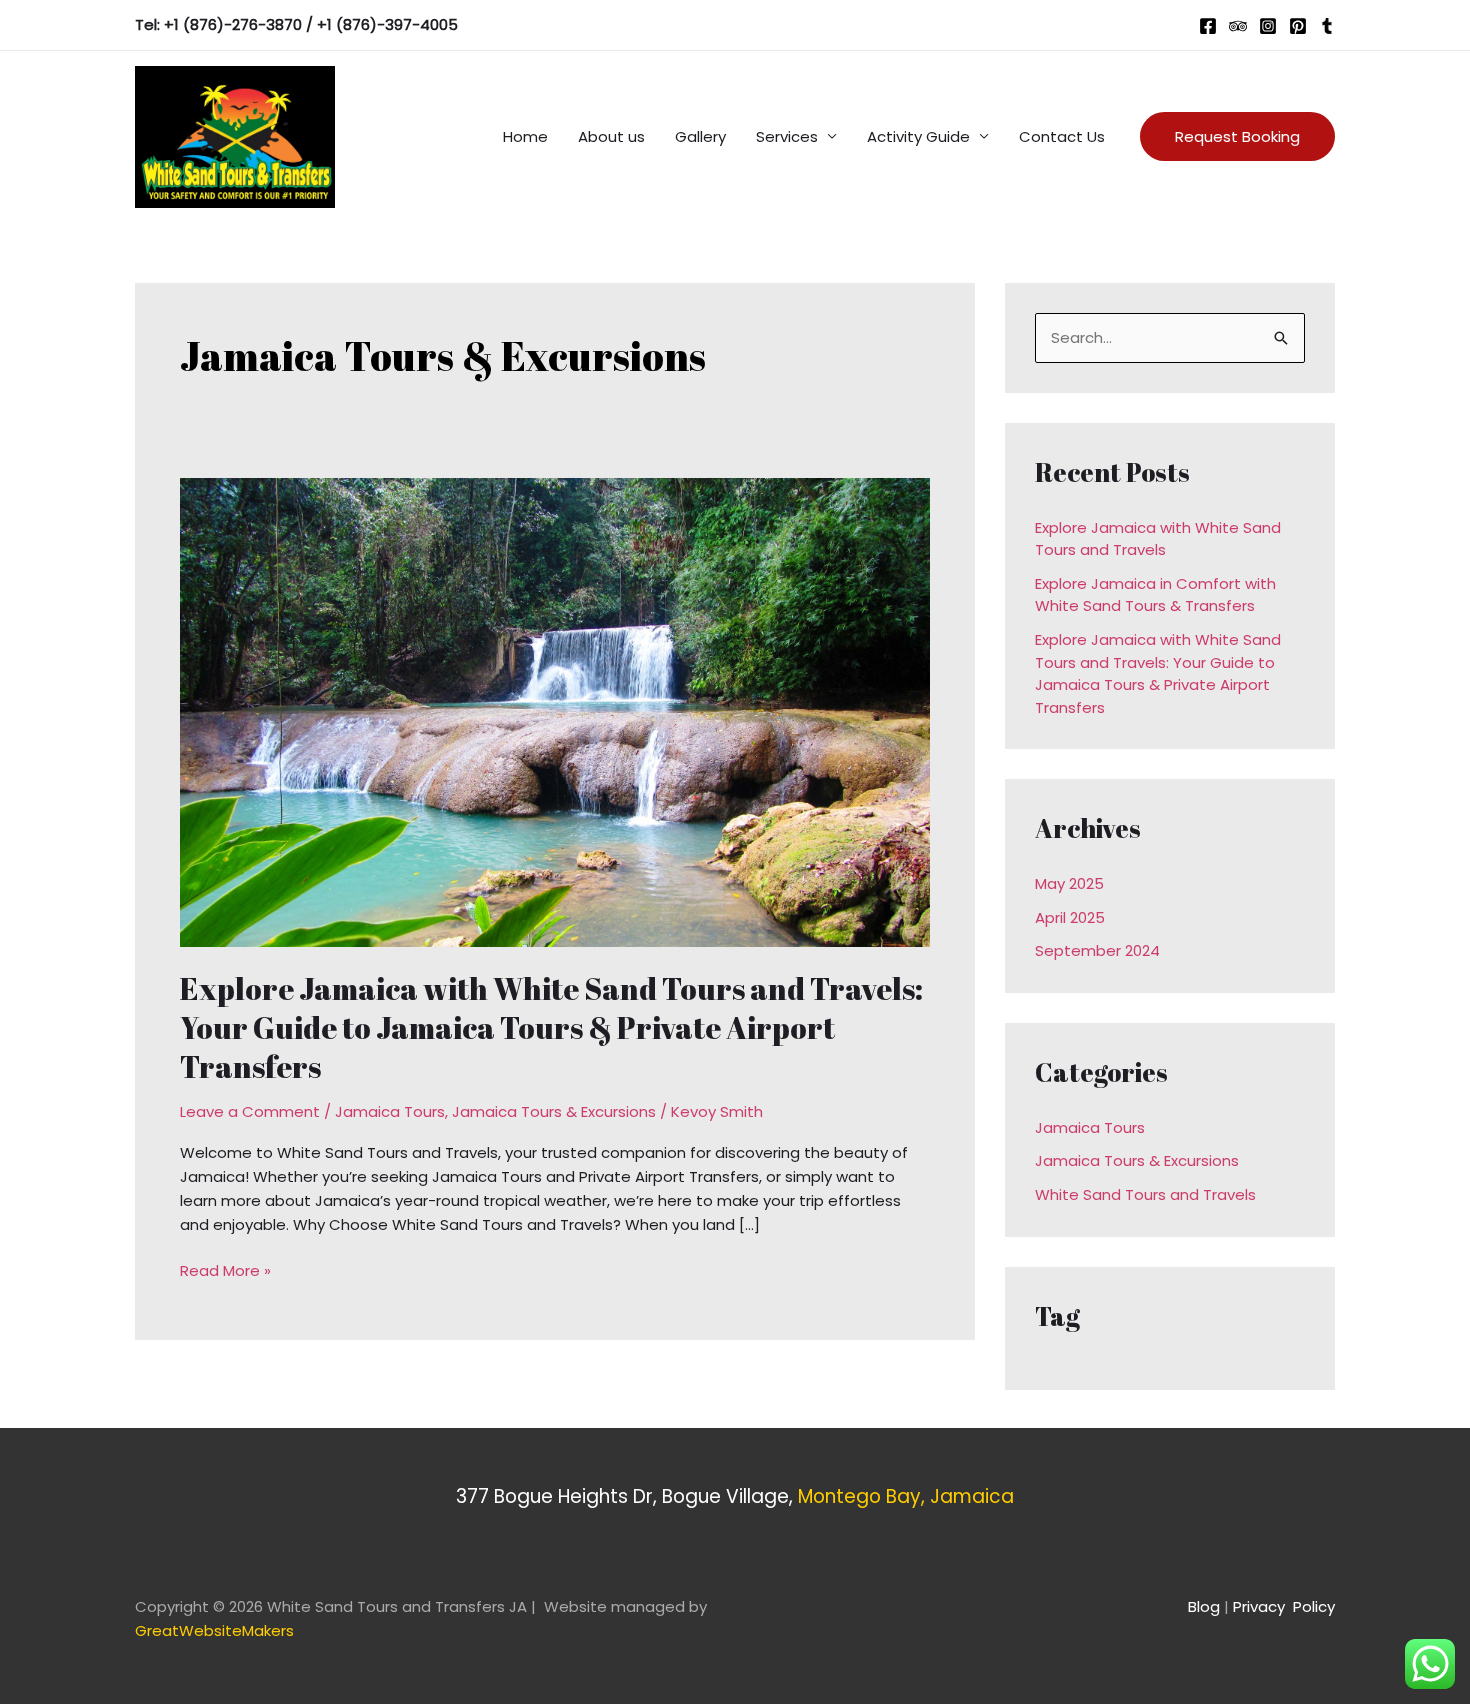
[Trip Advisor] (1238, 26)
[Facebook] (1208, 26)
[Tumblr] (1327, 26)
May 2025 (1069, 883)
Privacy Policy (1284, 1606)
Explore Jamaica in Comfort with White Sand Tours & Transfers (1155, 595)
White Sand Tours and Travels (1145, 1194)
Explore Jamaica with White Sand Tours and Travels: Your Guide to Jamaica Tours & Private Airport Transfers (551, 1027)
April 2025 (1070, 917)
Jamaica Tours (390, 1111)
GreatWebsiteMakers (214, 1630)
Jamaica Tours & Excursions (554, 1111)
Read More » (225, 1270)
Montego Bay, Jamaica (906, 1496)
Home (525, 136)
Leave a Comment (250, 1111)
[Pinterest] (1298, 26)
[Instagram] (1268, 26)
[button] (1237, 136)
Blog (1204, 1606)
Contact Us (1062, 136)
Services (787, 136)
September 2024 (1097, 950)
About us (611, 136)
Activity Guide (918, 136)
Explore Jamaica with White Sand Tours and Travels (1158, 539)
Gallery (700, 136)
